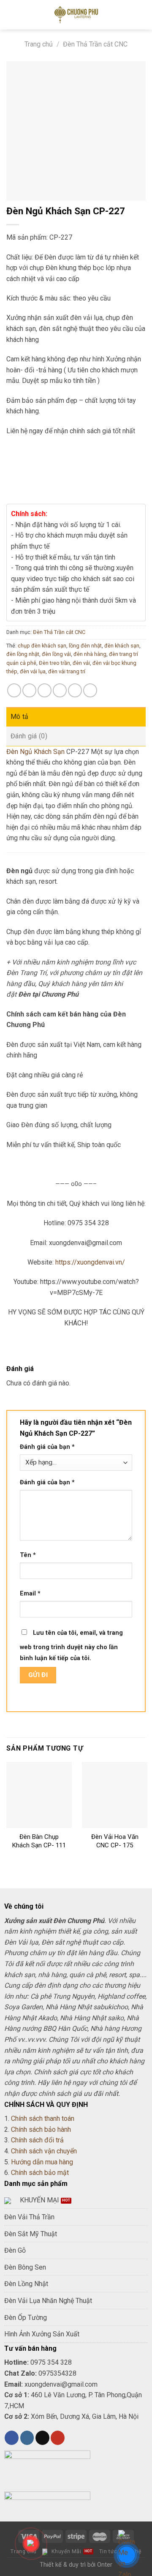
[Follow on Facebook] (12, 2438)
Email (30, 1594)
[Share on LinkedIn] (90, 690)
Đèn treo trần (54, 663)
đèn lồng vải (56, 654)
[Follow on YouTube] (58, 2438)
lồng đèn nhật (85, 646)
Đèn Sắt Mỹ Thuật (31, 2234)
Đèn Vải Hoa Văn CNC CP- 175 (115, 1841)
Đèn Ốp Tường (26, 2318)
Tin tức (108, 2551)
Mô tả (20, 717)
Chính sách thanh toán (43, 2118)
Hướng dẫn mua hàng (42, 2162)
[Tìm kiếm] (142, 15)
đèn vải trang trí (67, 671)
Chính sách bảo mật (40, 2173)
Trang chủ (39, 44)
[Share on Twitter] (45, 690)
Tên (28, 1555)
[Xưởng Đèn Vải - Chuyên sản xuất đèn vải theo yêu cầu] (76, 15)
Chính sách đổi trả (37, 2140)
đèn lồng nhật (23, 654)
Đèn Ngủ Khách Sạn (35, 752)
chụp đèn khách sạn (42, 646)
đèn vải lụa (33, 671)
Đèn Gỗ (15, 2250)
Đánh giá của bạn (47, 1447)
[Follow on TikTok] (42, 2438)
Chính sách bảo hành (41, 2129)
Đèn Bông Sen (25, 2267)
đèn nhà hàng (90, 654)
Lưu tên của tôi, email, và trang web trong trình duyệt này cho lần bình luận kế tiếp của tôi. (71, 1646)
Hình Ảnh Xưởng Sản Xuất (42, 2334)
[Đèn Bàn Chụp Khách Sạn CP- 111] (39, 1795)
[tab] (76, 717)
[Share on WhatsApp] (14, 690)
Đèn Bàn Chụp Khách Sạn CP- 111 (39, 1841)
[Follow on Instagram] (27, 2438)
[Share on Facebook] (29, 690)
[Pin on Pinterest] (75, 690)
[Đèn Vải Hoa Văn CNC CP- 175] (115, 1795)
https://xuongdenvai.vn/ (90, 1262)
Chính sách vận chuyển (44, 2151)
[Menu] (11, 15)
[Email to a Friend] (60, 690)
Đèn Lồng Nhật (26, 2284)
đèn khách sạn (122, 646)
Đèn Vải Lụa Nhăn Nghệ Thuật (48, 2301)
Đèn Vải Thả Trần (29, 2217)
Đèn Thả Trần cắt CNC (95, 44)
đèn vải (81, 663)
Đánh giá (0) (29, 736)
